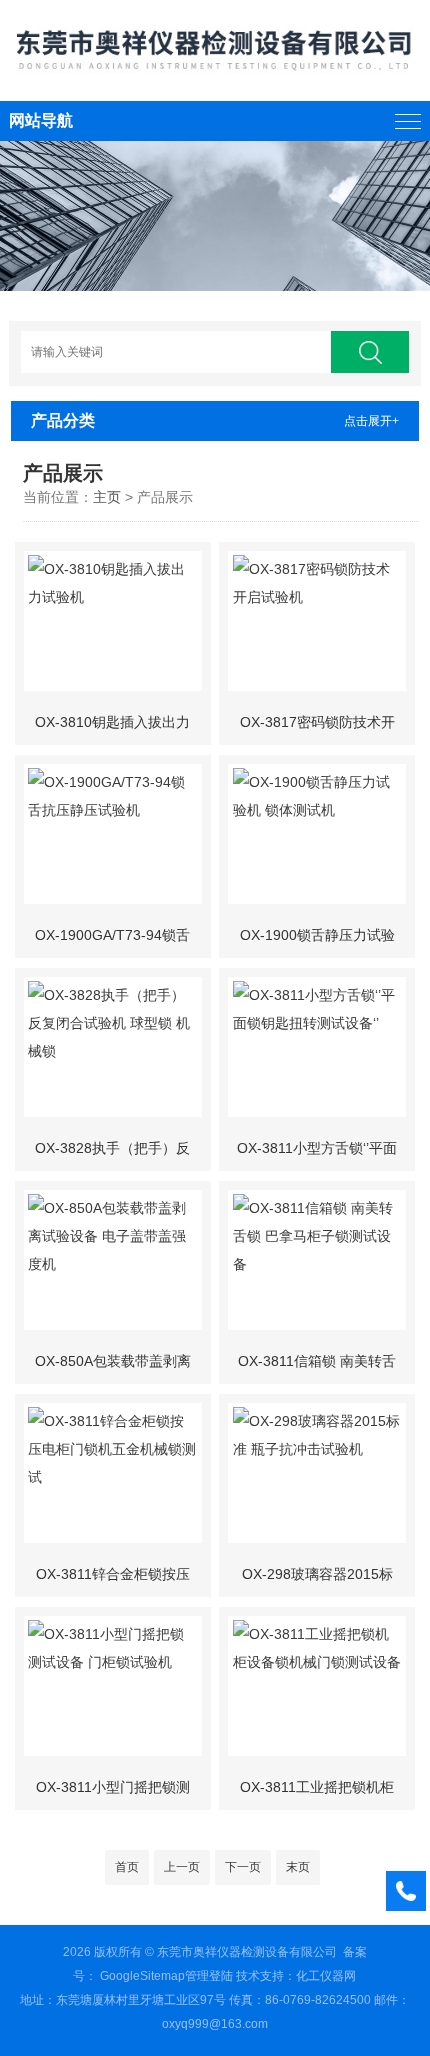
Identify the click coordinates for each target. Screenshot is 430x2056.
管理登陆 (209, 1976)
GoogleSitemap (142, 1976)
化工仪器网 (326, 1976)
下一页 (243, 1867)
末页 (298, 1867)
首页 (127, 1867)
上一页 (182, 1867)
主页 (107, 497)
